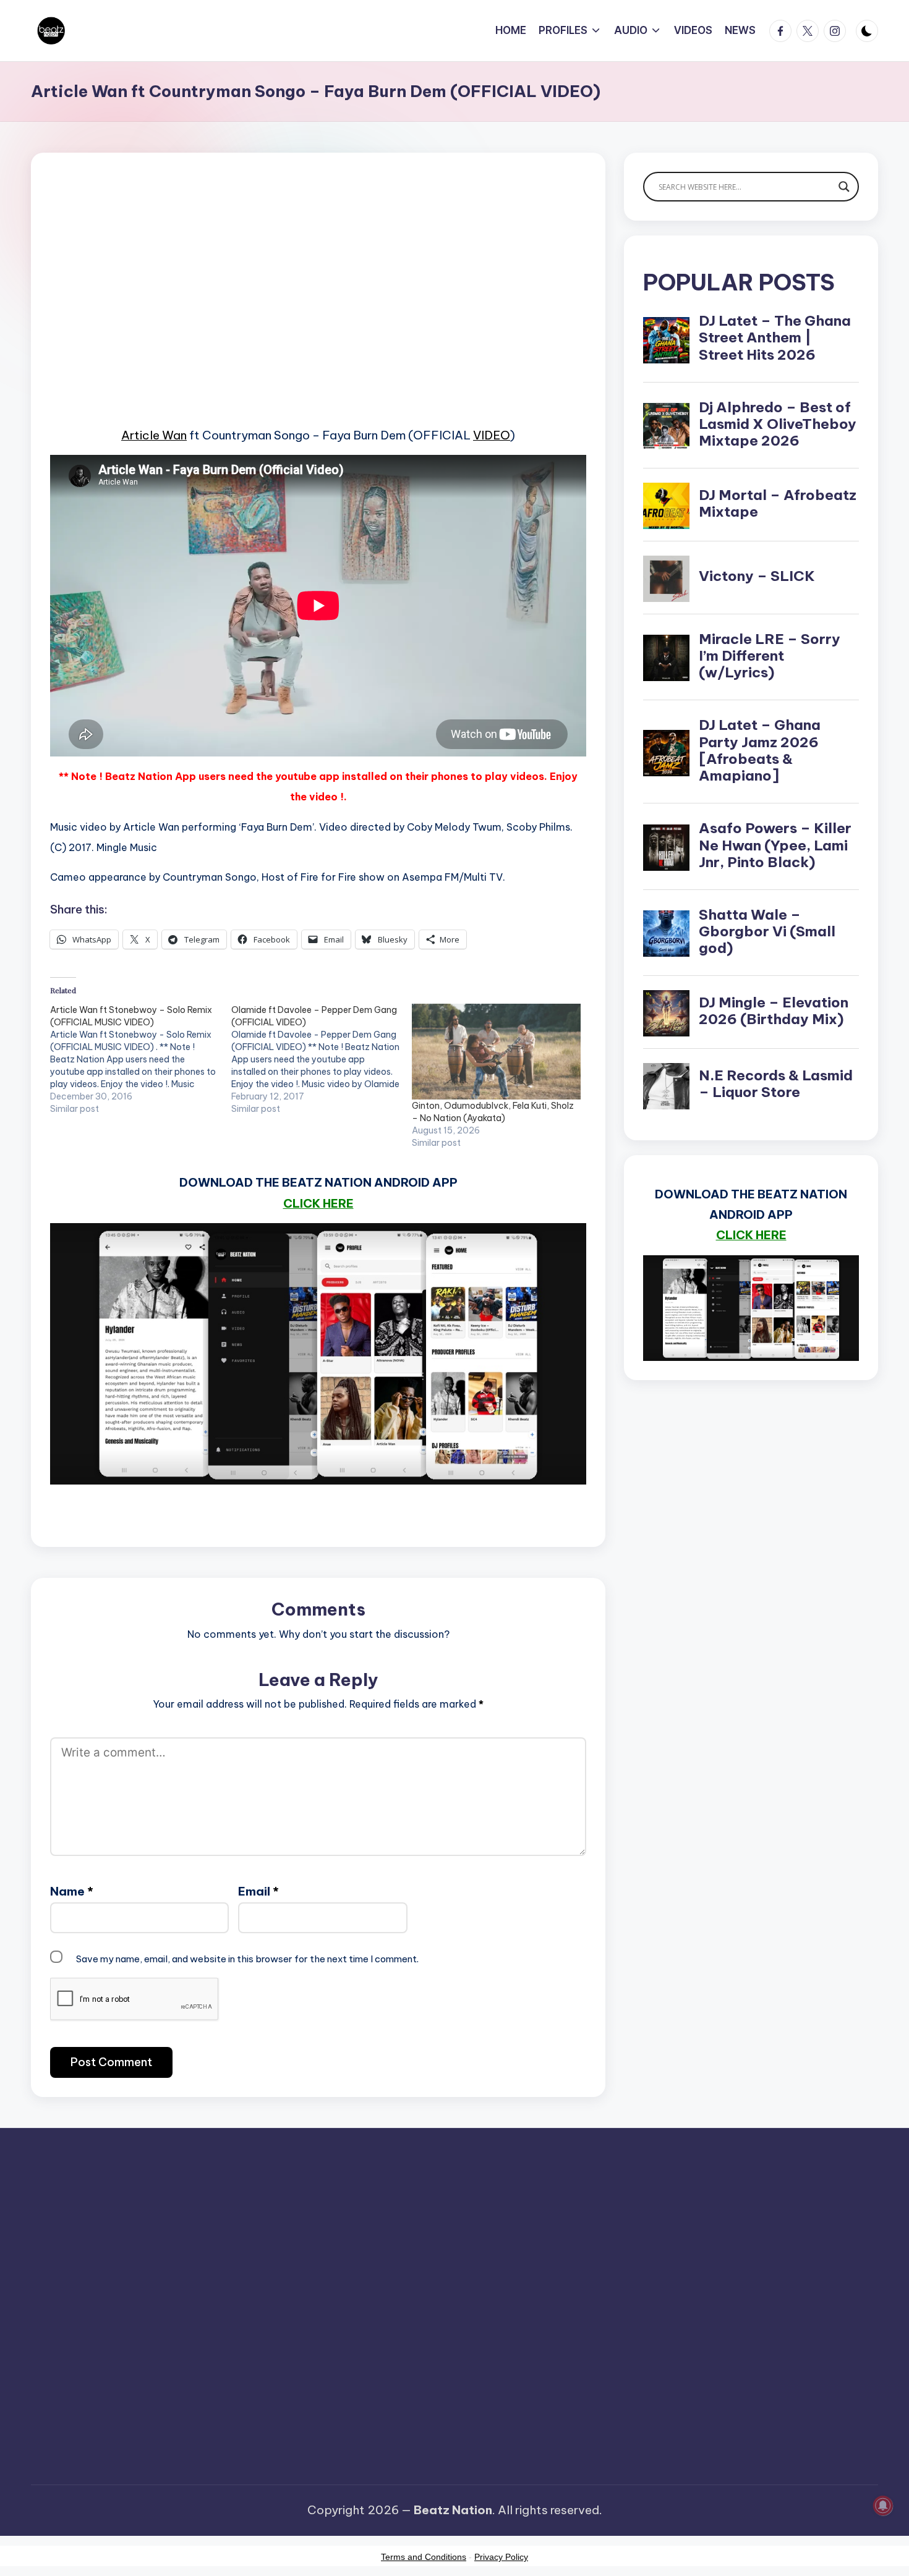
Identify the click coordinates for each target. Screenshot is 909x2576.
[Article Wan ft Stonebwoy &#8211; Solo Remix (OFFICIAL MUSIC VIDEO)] (141, 1059)
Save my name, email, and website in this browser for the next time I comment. (247, 1959)
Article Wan (154, 435)
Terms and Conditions (424, 2557)
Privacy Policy (501, 2557)
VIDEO (492, 435)
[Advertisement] (318, 309)
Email (258, 1891)
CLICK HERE (318, 1203)
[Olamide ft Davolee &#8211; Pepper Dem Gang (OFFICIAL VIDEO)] (322, 1059)
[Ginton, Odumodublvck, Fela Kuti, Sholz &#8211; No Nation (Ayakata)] (496, 1052)
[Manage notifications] (883, 2506)
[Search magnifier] (844, 187)
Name (72, 1891)
